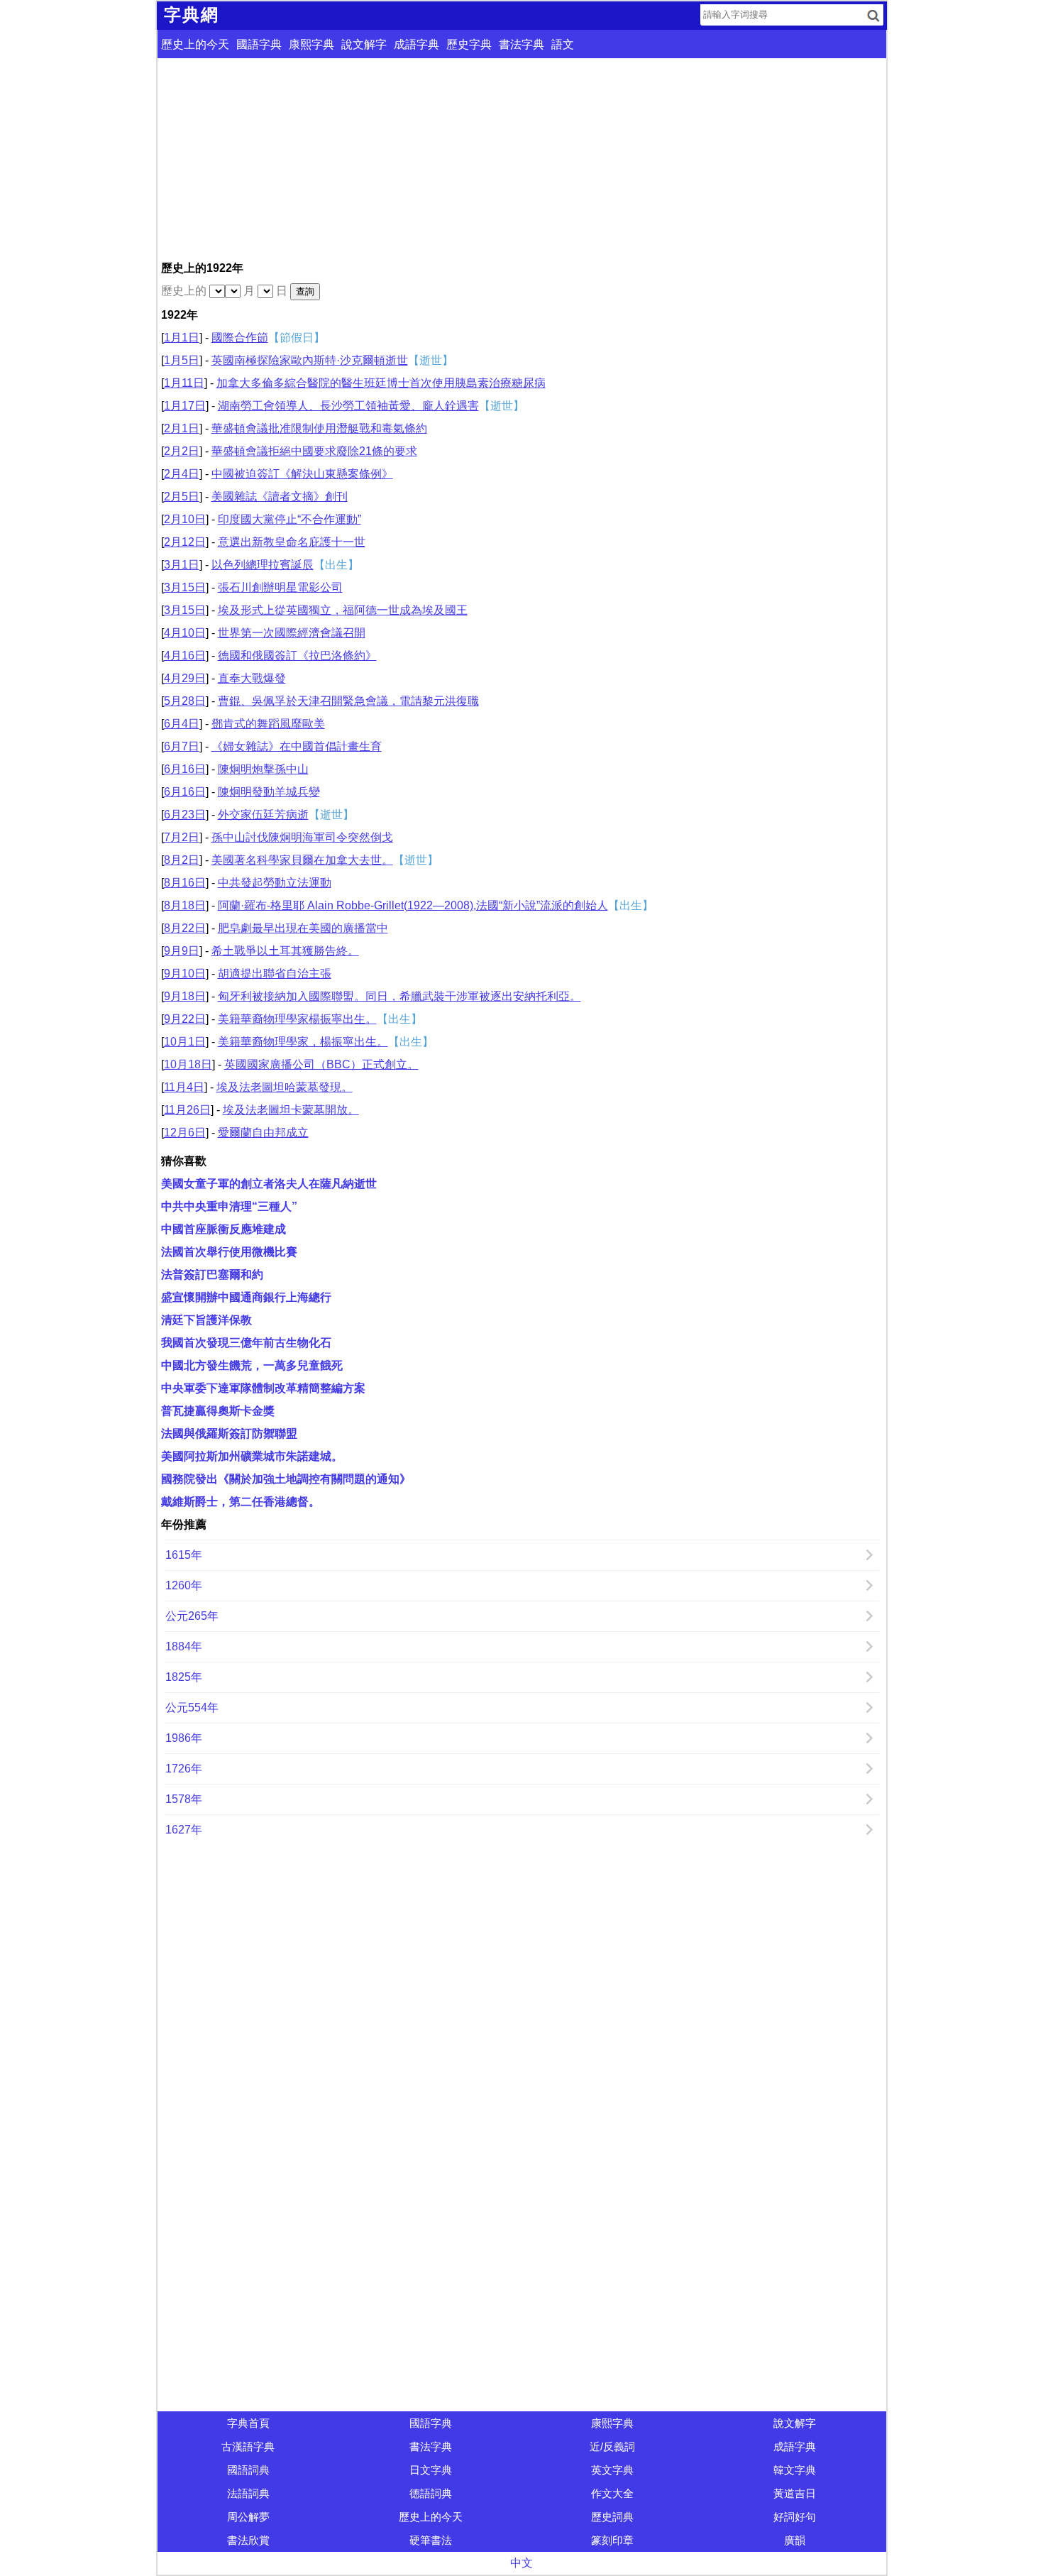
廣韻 (795, 2540)
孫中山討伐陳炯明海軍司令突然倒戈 (302, 837)
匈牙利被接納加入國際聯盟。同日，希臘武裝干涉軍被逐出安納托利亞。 (399, 996)
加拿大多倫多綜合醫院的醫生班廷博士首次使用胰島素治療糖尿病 (381, 383)
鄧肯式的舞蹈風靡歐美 (268, 724)
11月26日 (187, 1110)
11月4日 (184, 1087)
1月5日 (182, 360)
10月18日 (188, 1064)
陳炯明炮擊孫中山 (263, 769)
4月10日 (185, 633)
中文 (521, 2563)
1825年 (184, 1677)
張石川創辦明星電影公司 (280, 587)
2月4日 (182, 474)
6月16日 (185, 769)
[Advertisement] (522, 158)
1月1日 (182, 338)
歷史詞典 (612, 2517)
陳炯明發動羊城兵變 (269, 792)
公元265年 (192, 1616)
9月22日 (185, 1019)
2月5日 (182, 497)
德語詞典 (431, 2493)
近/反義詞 (612, 2446)
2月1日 (182, 428)
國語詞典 (248, 2470)
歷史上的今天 (195, 44)
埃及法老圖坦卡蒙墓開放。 (291, 1110)
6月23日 (185, 815)
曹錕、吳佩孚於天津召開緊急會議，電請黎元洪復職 (348, 701)
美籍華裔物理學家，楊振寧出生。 (303, 1042)
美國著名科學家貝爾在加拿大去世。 (302, 860)
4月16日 (185, 656)
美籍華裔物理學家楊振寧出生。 (297, 1019)
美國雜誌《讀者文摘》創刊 (280, 497)
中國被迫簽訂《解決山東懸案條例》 (302, 474)
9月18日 (185, 996)
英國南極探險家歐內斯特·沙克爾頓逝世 (310, 360)
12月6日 (185, 1133)
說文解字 (364, 44)
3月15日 (185, 587)
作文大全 (612, 2493)
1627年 (184, 1830)
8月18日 (185, 905)
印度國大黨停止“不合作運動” (289, 519)
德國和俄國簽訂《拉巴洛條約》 (297, 656)
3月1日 (182, 565)
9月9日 (182, 951)
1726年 (184, 1769)
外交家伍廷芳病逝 (263, 815)
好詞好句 (795, 2517)
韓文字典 (795, 2470)
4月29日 (185, 678)
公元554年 (192, 1708)
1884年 (184, 1646)
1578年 (184, 1799)
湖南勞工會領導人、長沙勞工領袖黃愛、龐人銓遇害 (348, 406)
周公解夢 (248, 2517)
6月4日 (182, 724)
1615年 (184, 1555)
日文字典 (431, 2470)
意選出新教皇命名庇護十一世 (292, 542)
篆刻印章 (612, 2540)
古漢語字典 (248, 2446)
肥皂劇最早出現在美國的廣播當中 (303, 928)
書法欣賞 (248, 2540)
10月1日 (185, 1042)
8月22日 (185, 928)
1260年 (184, 1585)
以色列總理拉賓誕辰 (263, 565)
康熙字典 (311, 44)
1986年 (184, 1738)
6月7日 (182, 746)
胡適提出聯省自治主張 (275, 974)
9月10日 (185, 974)
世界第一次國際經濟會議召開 (292, 633)
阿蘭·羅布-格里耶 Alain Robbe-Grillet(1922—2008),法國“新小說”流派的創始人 (413, 905)
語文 (563, 44)
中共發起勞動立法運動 (275, 883)
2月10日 (185, 519)
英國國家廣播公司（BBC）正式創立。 (321, 1064)
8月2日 (182, 860)
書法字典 (521, 44)
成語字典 (416, 44)
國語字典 (259, 44)
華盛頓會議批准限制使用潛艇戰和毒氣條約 (319, 428)
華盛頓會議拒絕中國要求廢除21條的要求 (314, 451)
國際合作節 (240, 338)
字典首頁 (248, 2423)
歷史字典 (469, 44)
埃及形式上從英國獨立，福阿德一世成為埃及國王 (343, 610)
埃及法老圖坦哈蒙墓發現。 (285, 1087)
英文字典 (612, 2470)
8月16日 (185, 883)
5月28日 (185, 701)
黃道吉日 (795, 2493)
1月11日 (184, 383)
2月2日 (182, 451)
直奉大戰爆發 (252, 678)
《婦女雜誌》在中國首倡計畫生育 (297, 746)
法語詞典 (248, 2493)
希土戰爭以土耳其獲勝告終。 (285, 951)
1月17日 (185, 406)
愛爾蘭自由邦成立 (263, 1133)
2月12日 (185, 542)
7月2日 (182, 837)
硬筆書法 (431, 2540)
